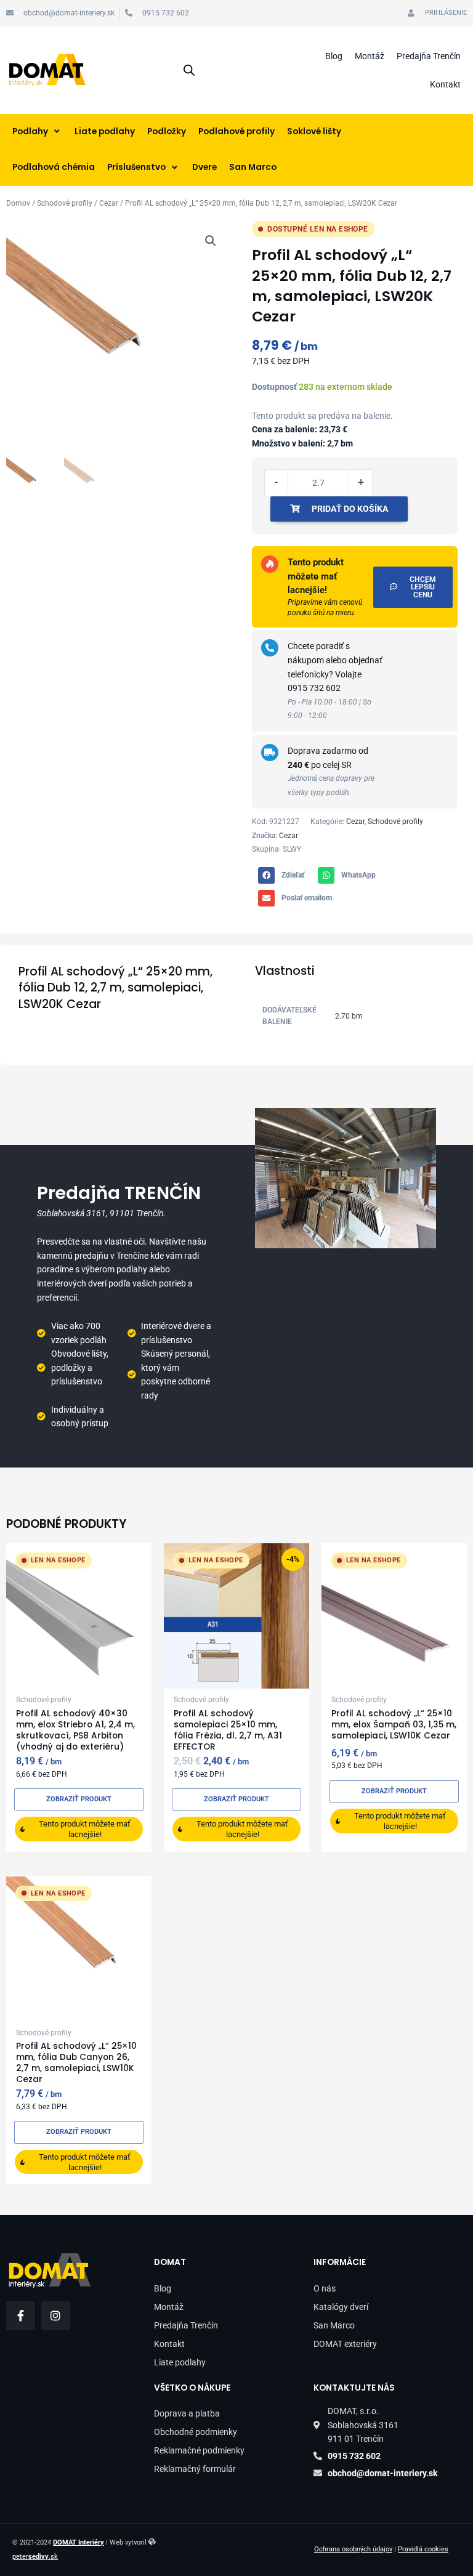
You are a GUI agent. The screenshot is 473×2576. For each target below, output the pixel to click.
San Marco (334, 2325)
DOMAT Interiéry (79, 2542)
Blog (334, 56)
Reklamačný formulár (195, 2469)
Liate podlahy (180, 2362)
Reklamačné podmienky (199, 2450)
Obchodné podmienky (196, 2432)
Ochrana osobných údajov (353, 2549)
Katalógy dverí (341, 2307)
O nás (325, 2288)
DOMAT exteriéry (345, 2344)
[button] (211, 241)
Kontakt (445, 84)
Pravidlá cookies (423, 2549)
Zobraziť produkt (79, 1799)
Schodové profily (65, 203)
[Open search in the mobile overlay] (189, 70)
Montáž (370, 56)
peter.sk (35, 2557)
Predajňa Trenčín (429, 56)
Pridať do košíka (350, 509)
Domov (18, 203)
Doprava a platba (187, 2413)
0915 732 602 (314, 688)
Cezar (109, 203)
